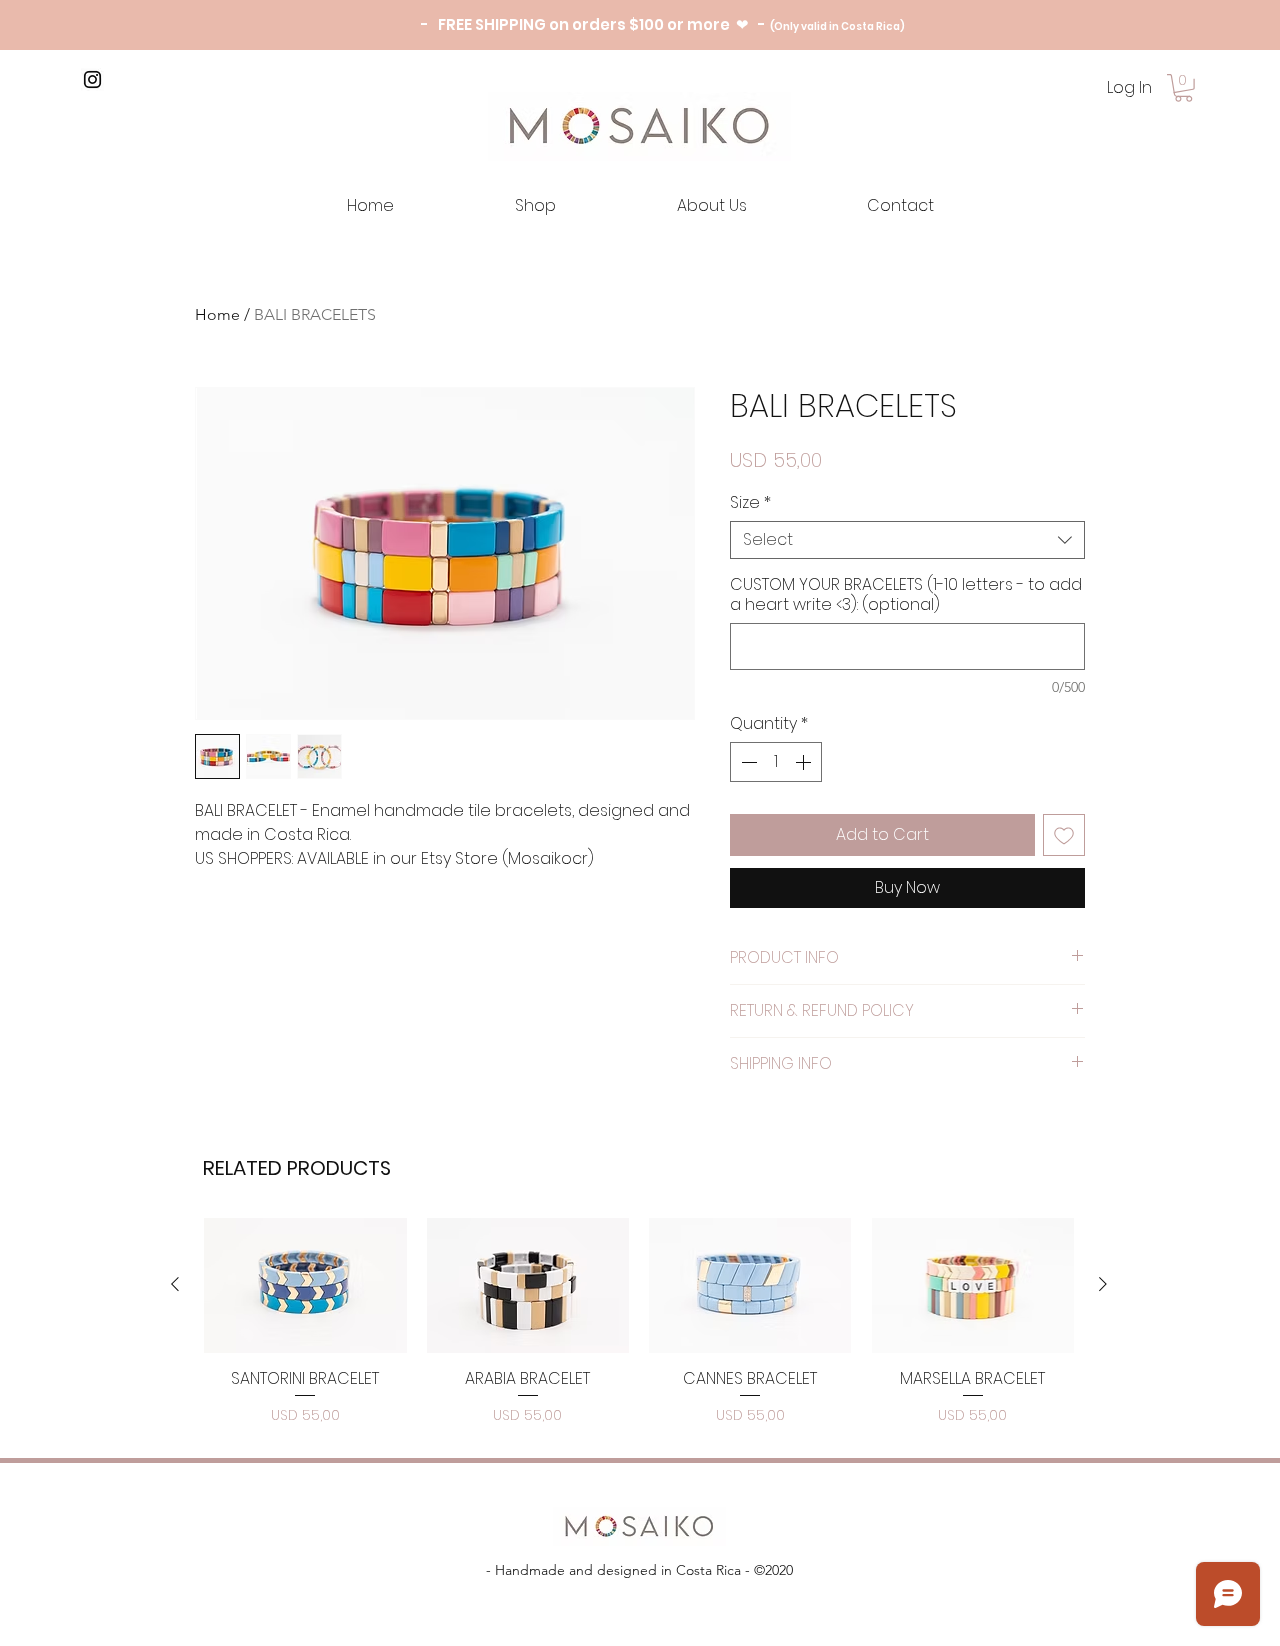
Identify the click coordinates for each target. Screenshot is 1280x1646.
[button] (1183, 88)
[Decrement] (747, 762)
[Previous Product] (175, 1284)
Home (217, 314)
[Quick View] (305, 1285)
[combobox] (907, 540)
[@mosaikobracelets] (92, 79)
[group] (639, 1323)
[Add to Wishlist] (1064, 835)
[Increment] (805, 762)
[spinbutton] (776, 762)
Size (750, 503)
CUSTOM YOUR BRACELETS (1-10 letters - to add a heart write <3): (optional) (906, 595)
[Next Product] (1103, 1284)
